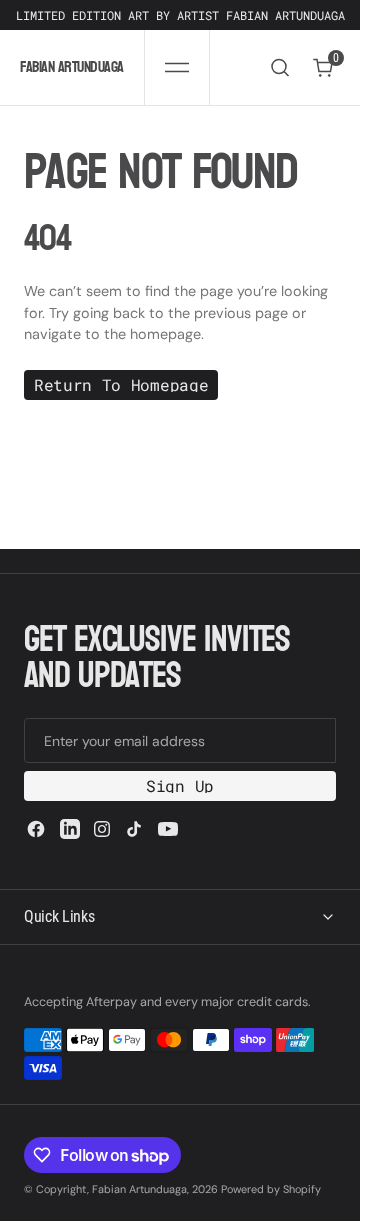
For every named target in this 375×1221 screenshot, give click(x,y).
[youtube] (168, 829)
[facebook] (36, 829)
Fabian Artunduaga (139, 1189)
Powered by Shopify (271, 1189)
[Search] (280, 67)
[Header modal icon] (177, 68)
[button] (177, 67)
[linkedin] (70, 829)
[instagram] (102, 829)
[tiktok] (134, 829)
